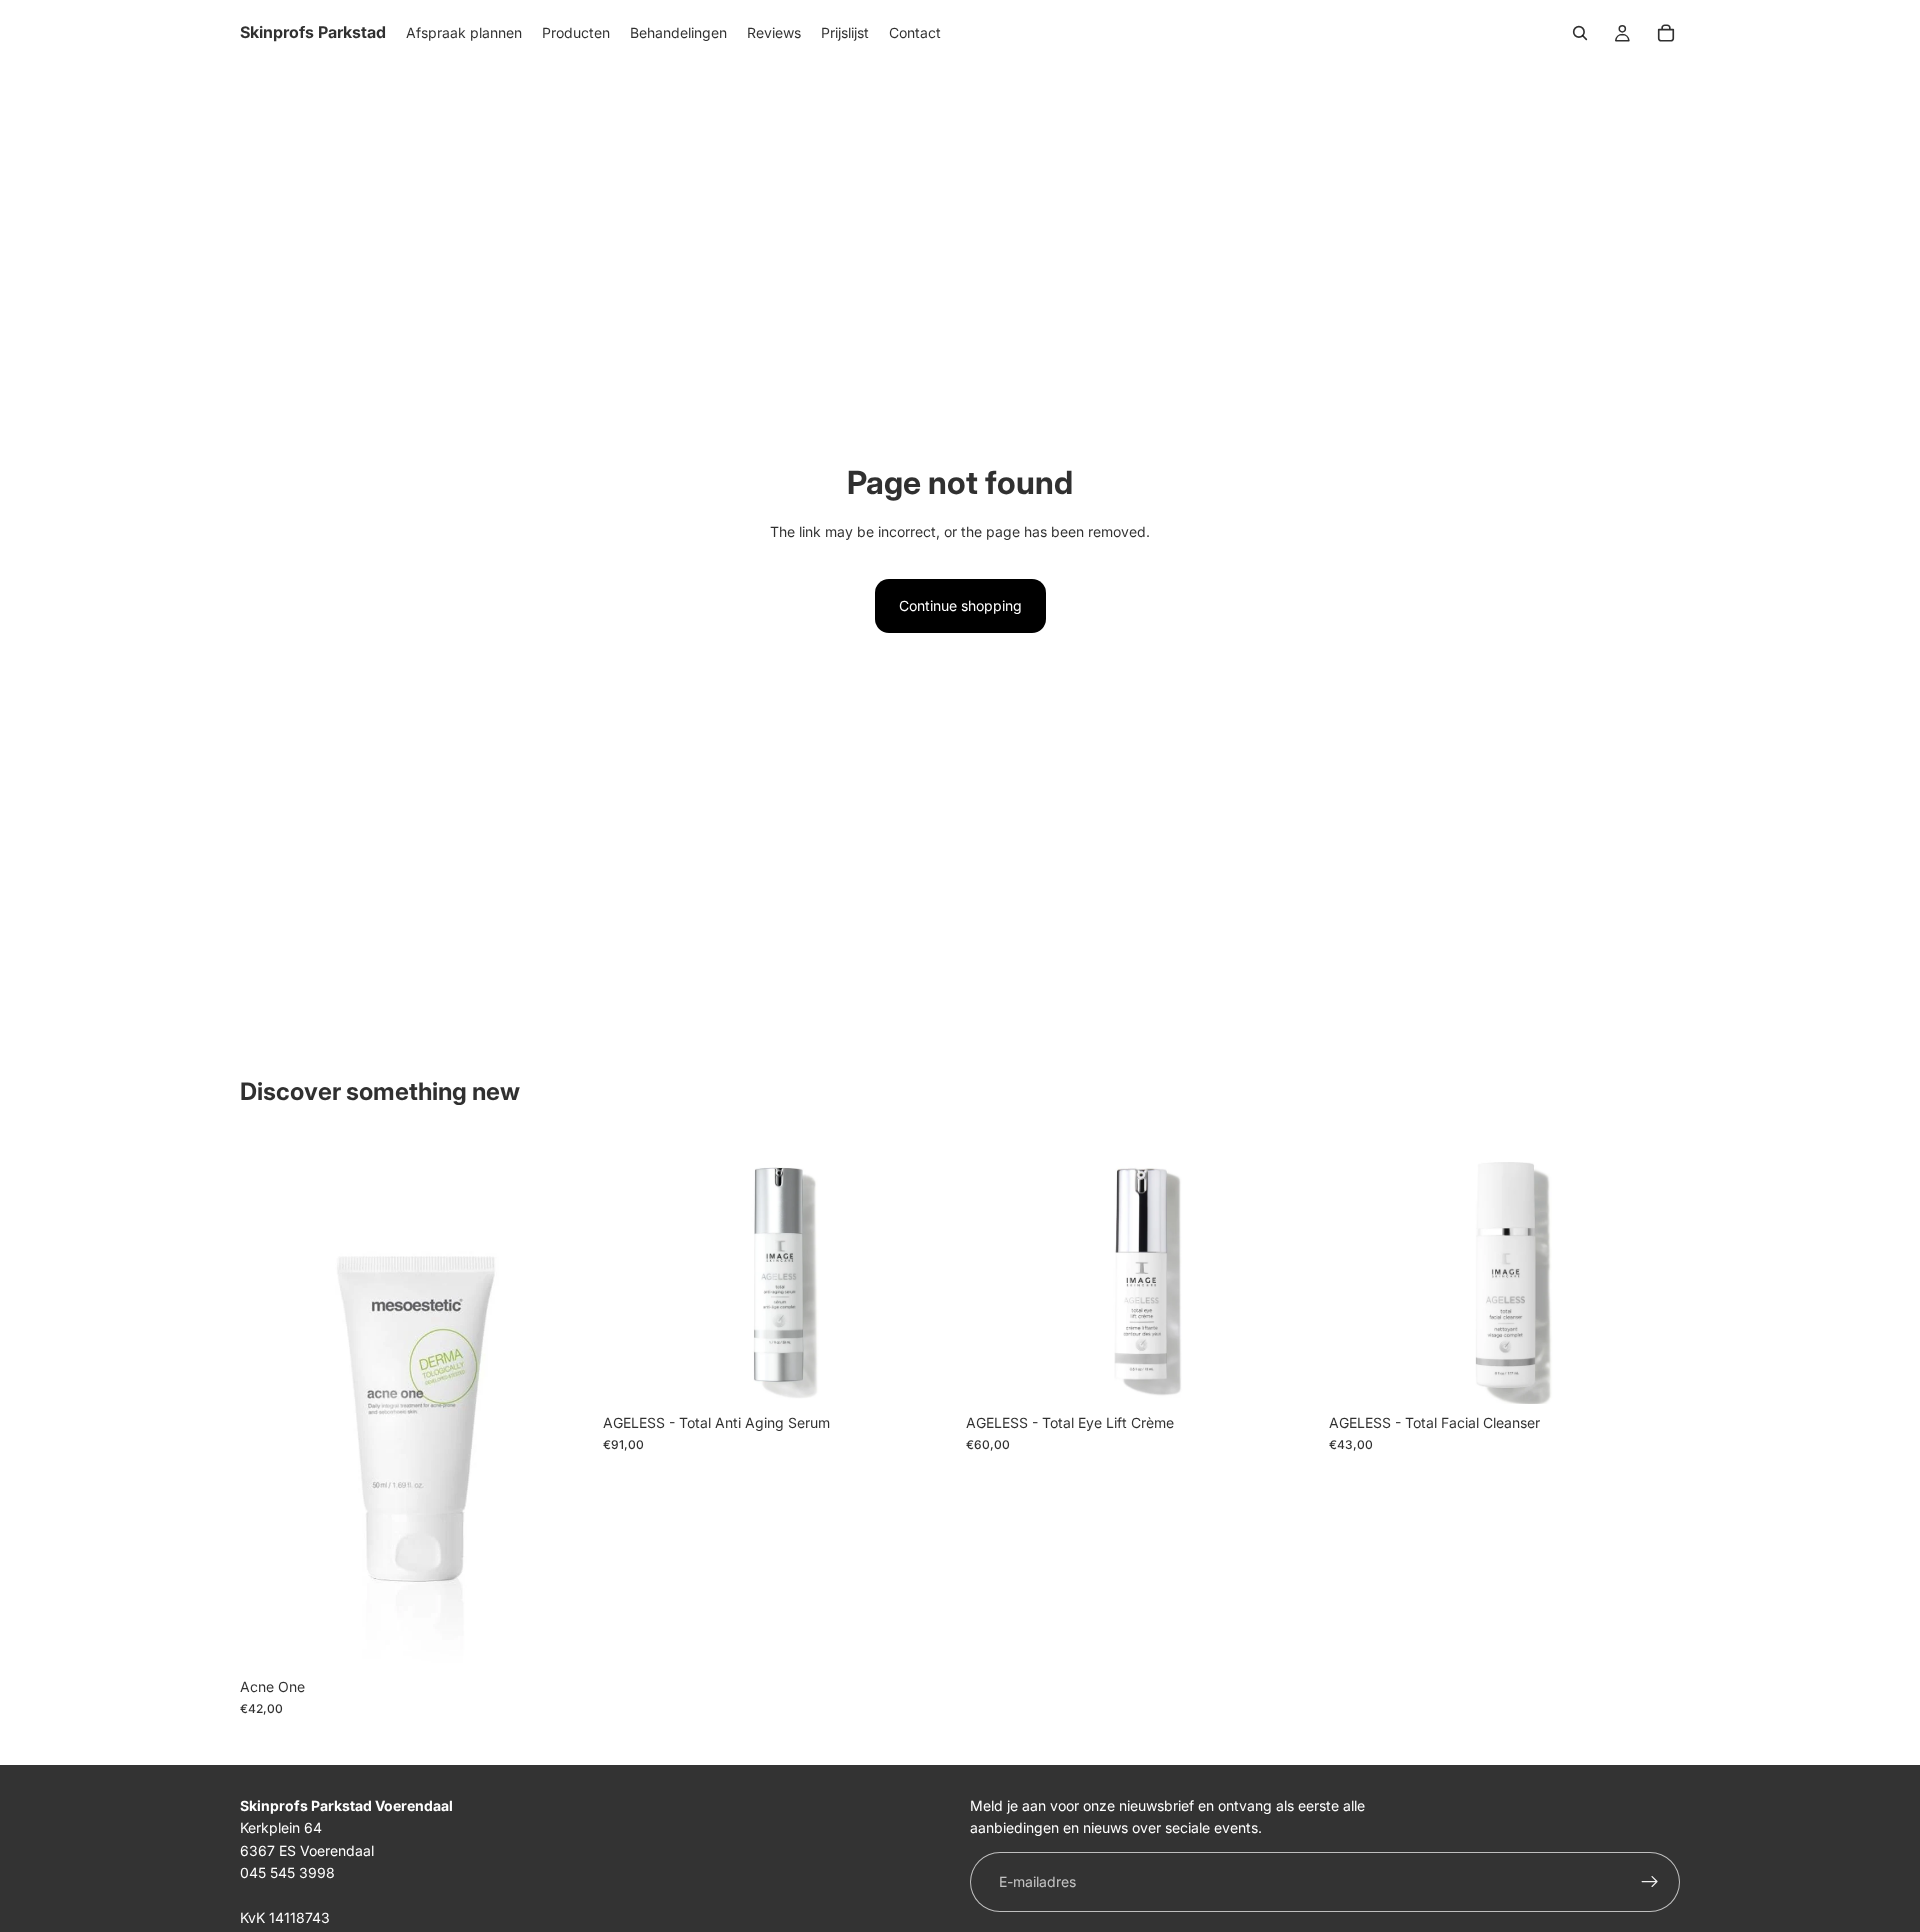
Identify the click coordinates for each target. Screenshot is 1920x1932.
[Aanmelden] (1650, 1882)
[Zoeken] (1580, 33)
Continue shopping (960, 605)
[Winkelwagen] (1666, 33)
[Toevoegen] (560, 1637)
